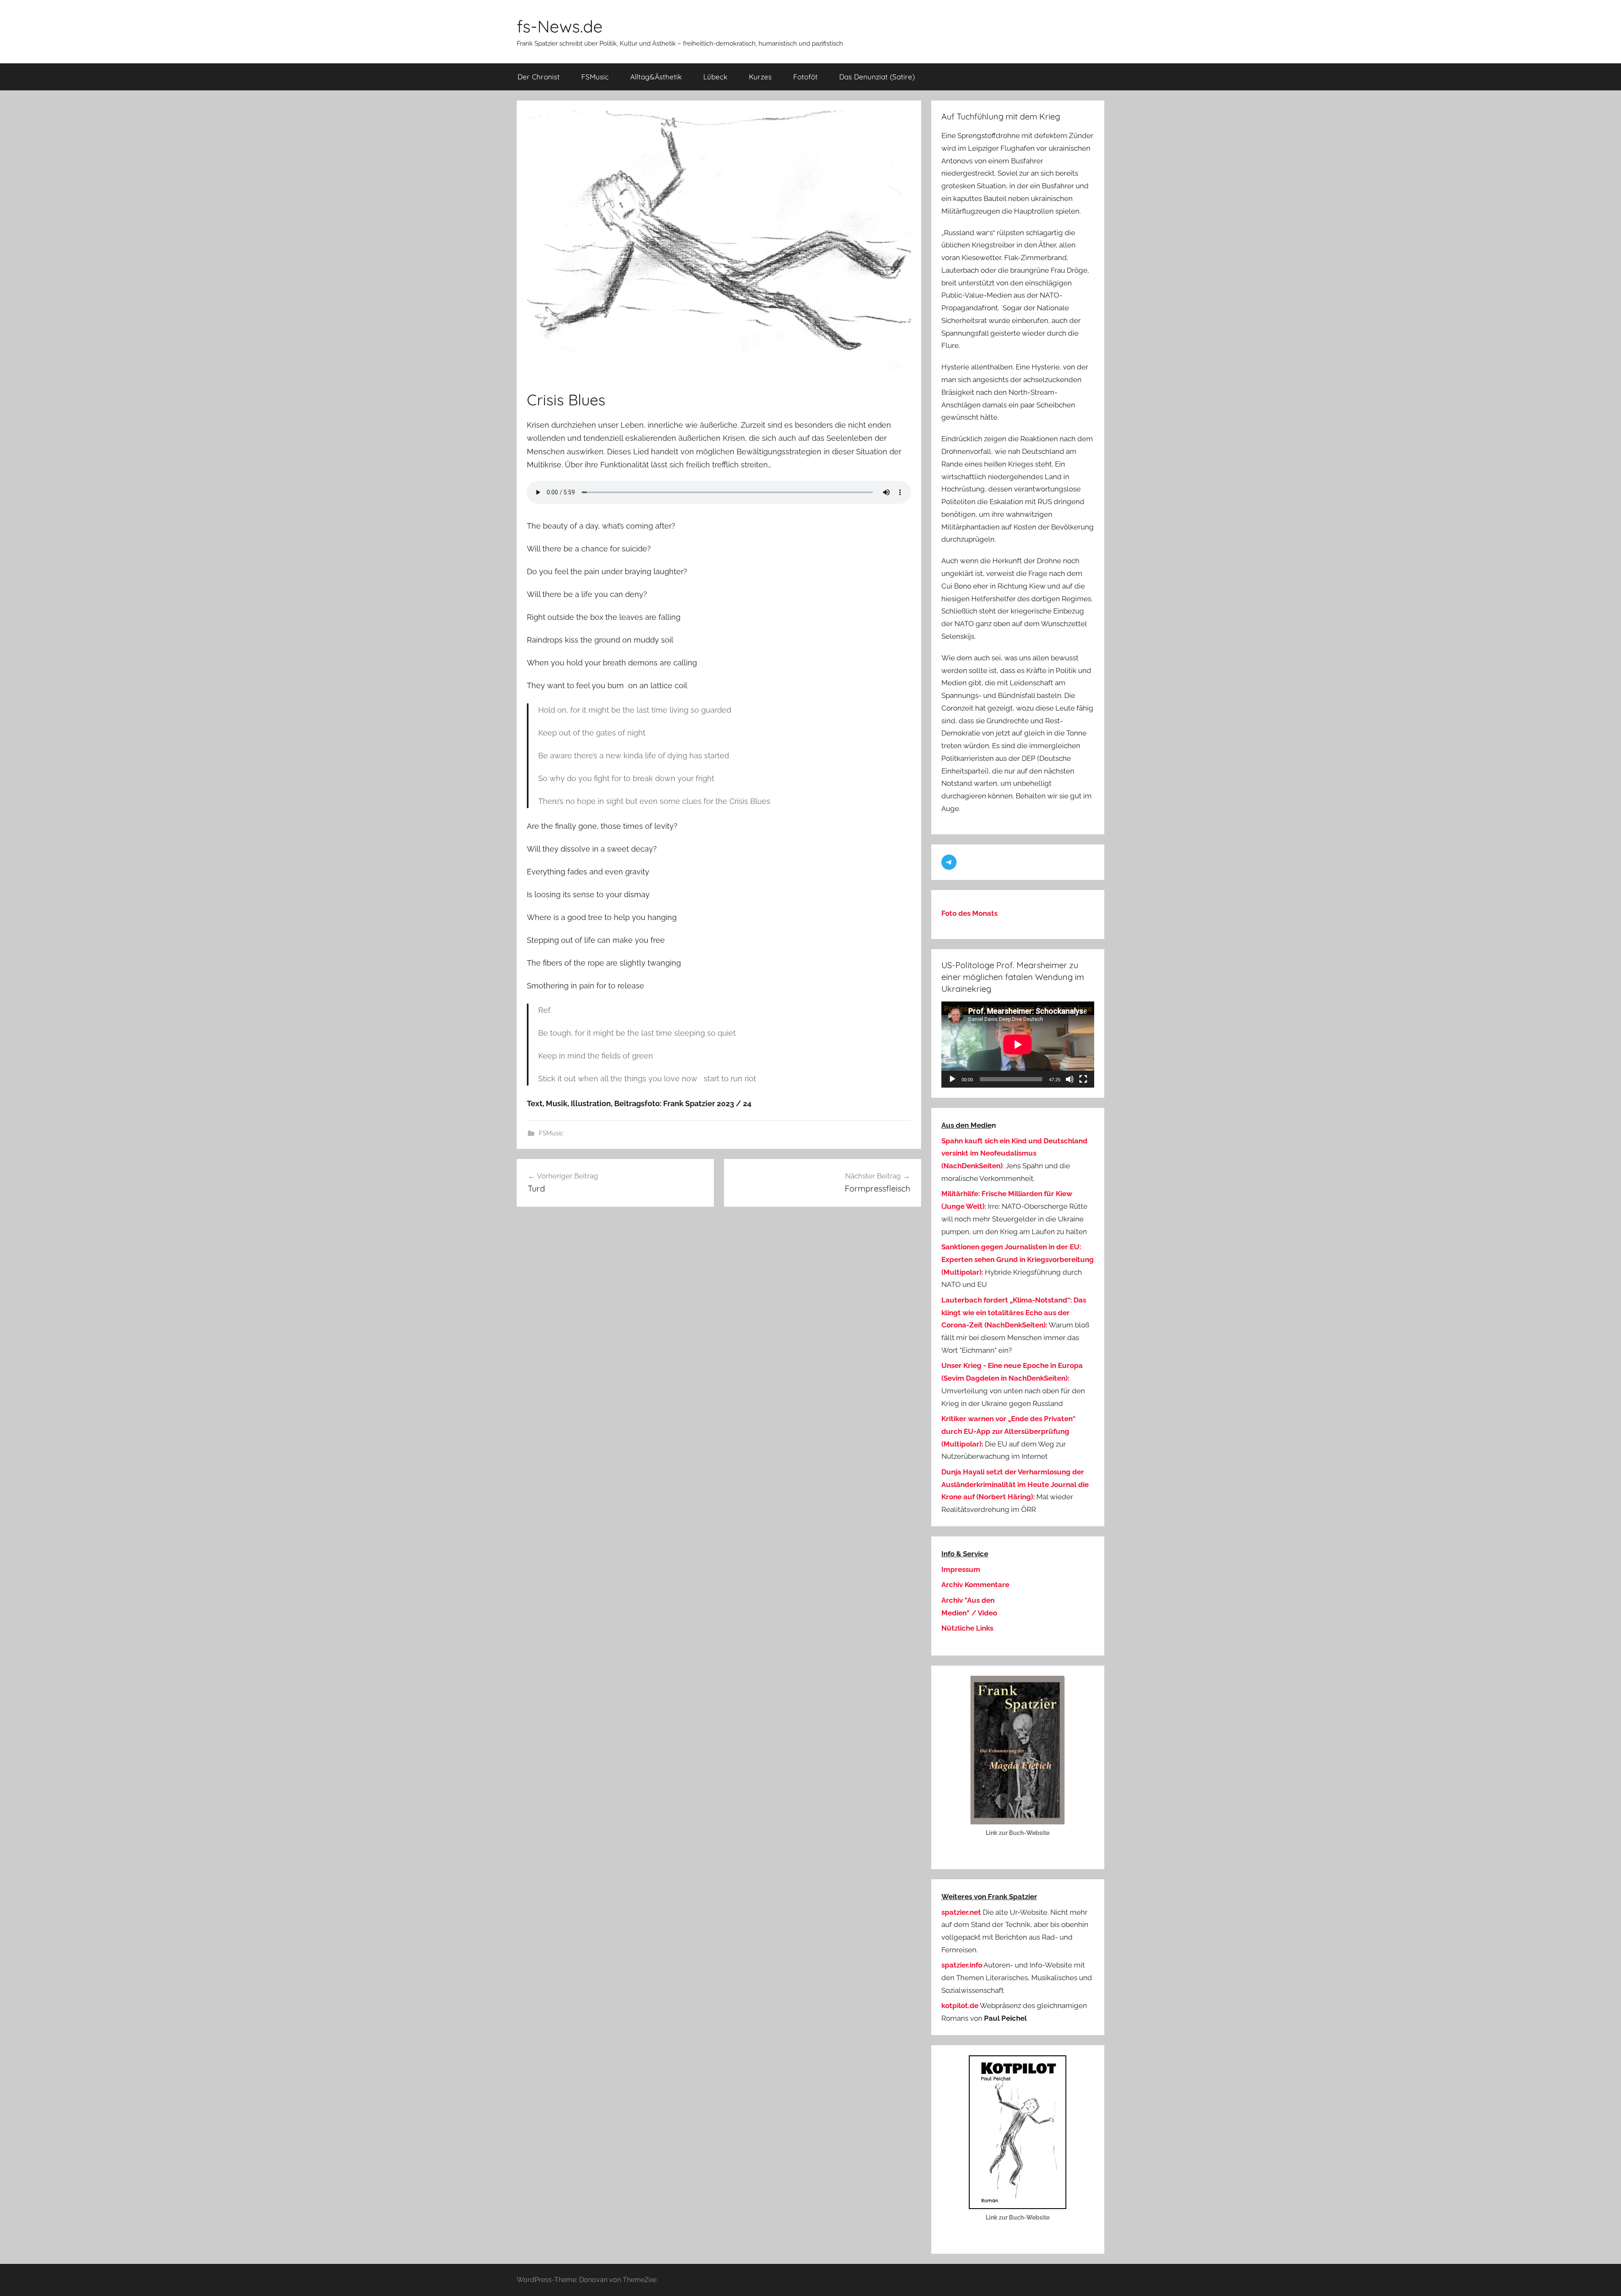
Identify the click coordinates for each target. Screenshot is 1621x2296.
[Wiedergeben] (952, 1079)
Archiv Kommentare (975, 1585)
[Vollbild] (1083, 1079)
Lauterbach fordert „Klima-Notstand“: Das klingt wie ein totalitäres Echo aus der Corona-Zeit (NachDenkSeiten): (1014, 1313)
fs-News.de (560, 26)
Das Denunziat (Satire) (877, 77)
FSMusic (595, 77)
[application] (1018, 1045)
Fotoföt (805, 77)
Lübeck (715, 77)
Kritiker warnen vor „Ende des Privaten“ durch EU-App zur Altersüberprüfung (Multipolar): (1008, 1431)
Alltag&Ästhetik (656, 77)
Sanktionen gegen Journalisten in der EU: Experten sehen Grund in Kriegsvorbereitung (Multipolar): (1018, 1259)
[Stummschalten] (1070, 1079)
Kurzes (760, 77)
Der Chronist (539, 77)
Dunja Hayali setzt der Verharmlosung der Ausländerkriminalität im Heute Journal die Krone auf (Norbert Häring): (1015, 1485)
